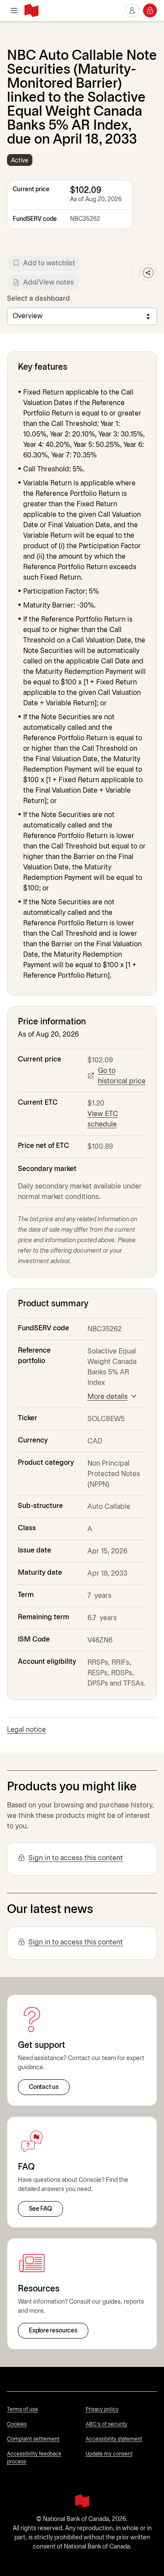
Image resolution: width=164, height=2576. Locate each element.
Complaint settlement (33, 2439)
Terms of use (23, 2409)
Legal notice (26, 1730)
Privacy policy (102, 2409)
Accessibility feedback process (34, 2458)
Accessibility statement (114, 2439)
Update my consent (109, 2454)
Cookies (17, 2424)
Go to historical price (122, 1076)
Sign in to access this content (76, 1858)
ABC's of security (106, 2424)
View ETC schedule (103, 1119)
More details (108, 1397)
